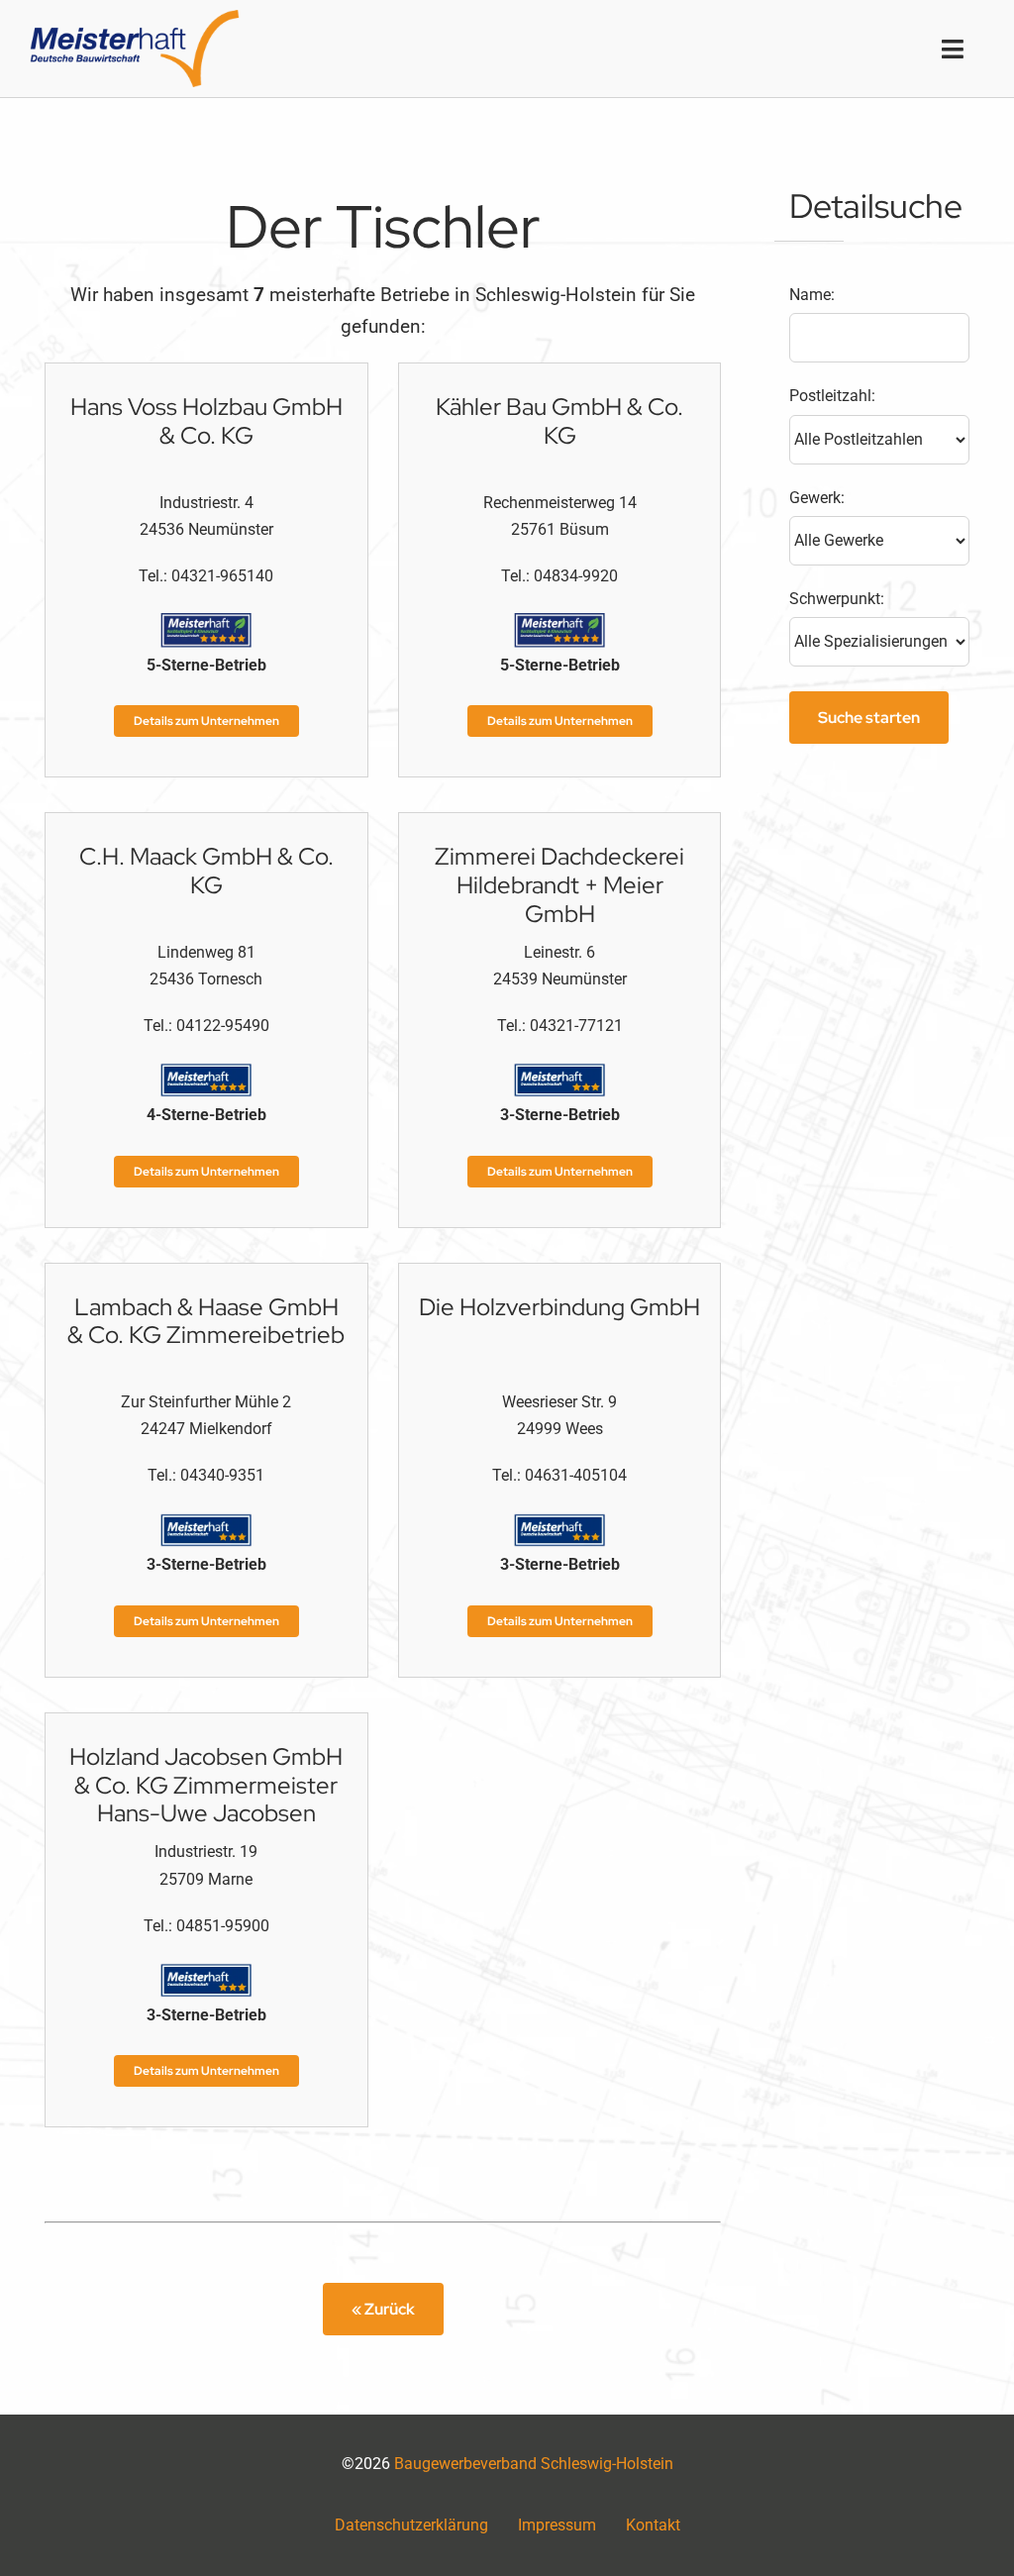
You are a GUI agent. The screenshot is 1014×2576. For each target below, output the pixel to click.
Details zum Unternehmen (206, 721)
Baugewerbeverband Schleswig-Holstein (534, 2464)
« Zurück (383, 2309)
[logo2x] (135, 17)
